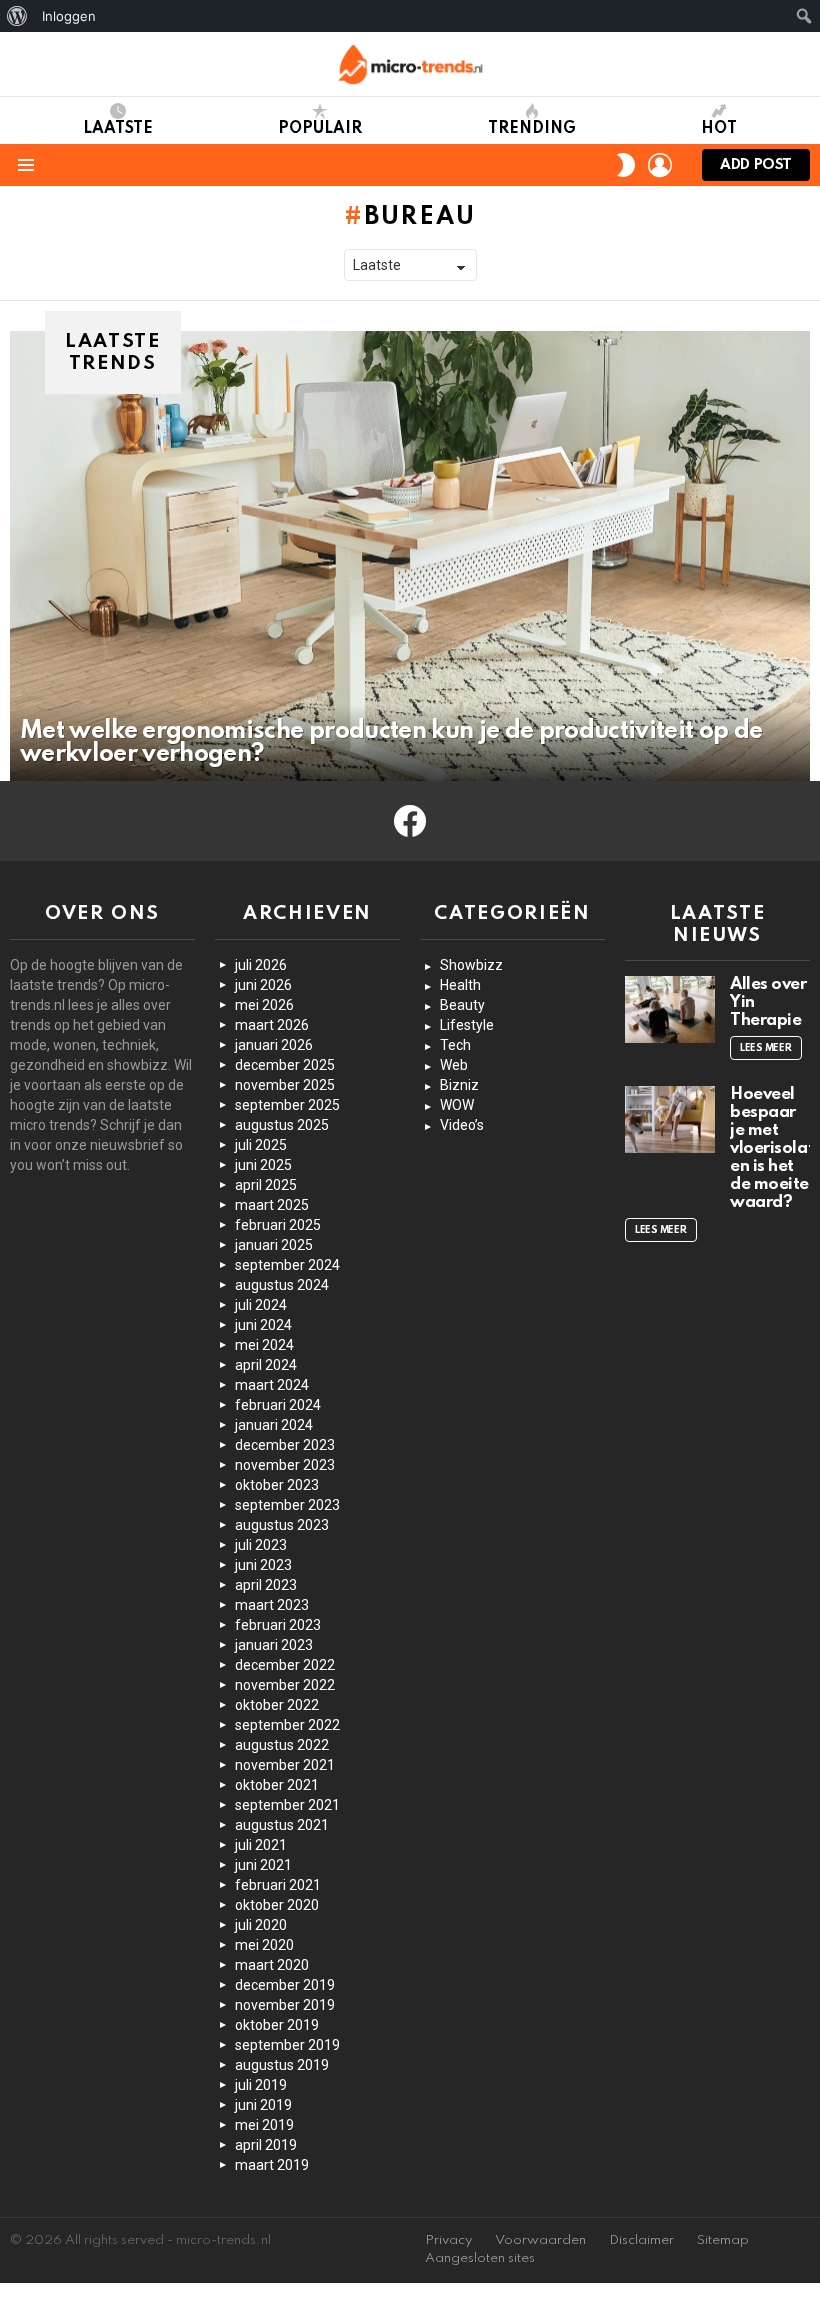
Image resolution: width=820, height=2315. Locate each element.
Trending (532, 129)
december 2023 (285, 1445)
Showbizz (471, 965)
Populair (320, 129)
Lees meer (766, 1048)
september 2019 (287, 2045)
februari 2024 (278, 1405)
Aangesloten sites (480, 2258)
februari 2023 (278, 1625)
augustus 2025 (282, 1125)
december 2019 (285, 1985)
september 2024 (287, 1265)
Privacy (448, 2240)
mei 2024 (264, 1345)
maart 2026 (272, 1025)
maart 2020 (272, 1965)
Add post (756, 165)
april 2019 (266, 2145)
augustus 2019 (282, 2065)
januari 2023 (274, 1645)
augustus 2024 (282, 1285)
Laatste (118, 129)
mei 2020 (264, 1945)
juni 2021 (263, 1865)
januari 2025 (274, 1245)
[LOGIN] (660, 165)
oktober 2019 (277, 2025)
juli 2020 (261, 1925)
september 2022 (287, 1725)
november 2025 (285, 1085)
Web (454, 1065)
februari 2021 (278, 1885)
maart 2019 (272, 2165)
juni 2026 (263, 985)
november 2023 (285, 1465)
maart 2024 (272, 1385)
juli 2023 (261, 1545)
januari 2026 (274, 1045)
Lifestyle (467, 1025)
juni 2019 (263, 2105)
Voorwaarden (540, 2240)
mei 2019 (264, 2125)
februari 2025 (278, 1225)
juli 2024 (261, 1305)
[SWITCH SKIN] (626, 165)
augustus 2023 (282, 1525)
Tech (455, 1045)
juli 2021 (261, 1845)
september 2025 (287, 1105)
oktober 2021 (277, 1785)
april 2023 (266, 1585)
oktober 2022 (277, 1705)
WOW (457, 1105)
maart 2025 (272, 1205)
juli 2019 (261, 2085)
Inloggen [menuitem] (69, 16)
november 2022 (285, 1685)
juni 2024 (263, 1325)
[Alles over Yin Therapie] (670, 1010)
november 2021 (285, 1765)
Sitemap (723, 2240)
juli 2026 (261, 965)
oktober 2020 (277, 1905)
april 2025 (266, 1185)
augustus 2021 (282, 1825)
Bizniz (459, 1085)
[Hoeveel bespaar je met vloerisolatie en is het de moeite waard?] (670, 1120)
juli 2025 (261, 1145)
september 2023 (287, 1505)
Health (460, 985)
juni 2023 (263, 1565)
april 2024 (266, 1365)
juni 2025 (263, 1165)
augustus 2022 (282, 1745)
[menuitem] (17, 16)
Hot (719, 129)
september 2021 (287, 1805)
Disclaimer (641, 2240)
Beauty (462, 1005)
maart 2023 (272, 1605)
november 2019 (285, 2005)
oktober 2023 (277, 1485)
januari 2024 (274, 1425)
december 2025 (285, 1065)
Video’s (462, 1125)
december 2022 (285, 1665)
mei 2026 (264, 1005)
